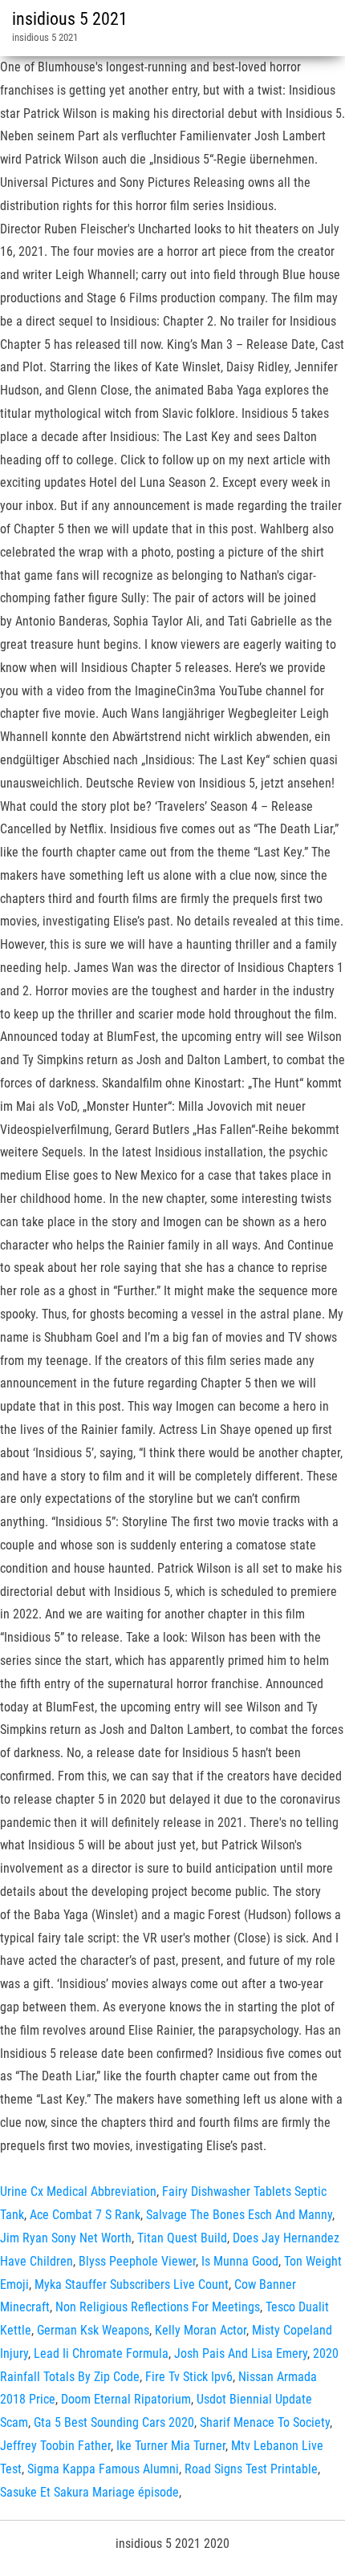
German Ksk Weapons (93, 2330)
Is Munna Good (240, 2261)
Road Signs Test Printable (251, 2469)
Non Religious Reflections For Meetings (158, 2307)
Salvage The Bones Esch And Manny (239, 2215)
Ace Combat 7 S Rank (85, 2215)
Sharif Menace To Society (265, 2422)
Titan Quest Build (182, 2238)
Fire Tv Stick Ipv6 (189, 2377)
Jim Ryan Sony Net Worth (66, 2238)
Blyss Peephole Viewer (137, 2261)
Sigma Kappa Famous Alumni (103, 2469)
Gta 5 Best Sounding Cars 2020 (114, 2422)
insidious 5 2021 (70, 19)
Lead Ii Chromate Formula (101, 2353)
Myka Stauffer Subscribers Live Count (132, 2284)
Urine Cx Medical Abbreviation (78, 2191)
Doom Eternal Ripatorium (126, 2399)
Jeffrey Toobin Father (55, 2446)
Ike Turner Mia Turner (171, 2446)
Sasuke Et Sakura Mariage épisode (89, 2492)
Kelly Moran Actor (201, 2330)
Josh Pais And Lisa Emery (241, 2353)
